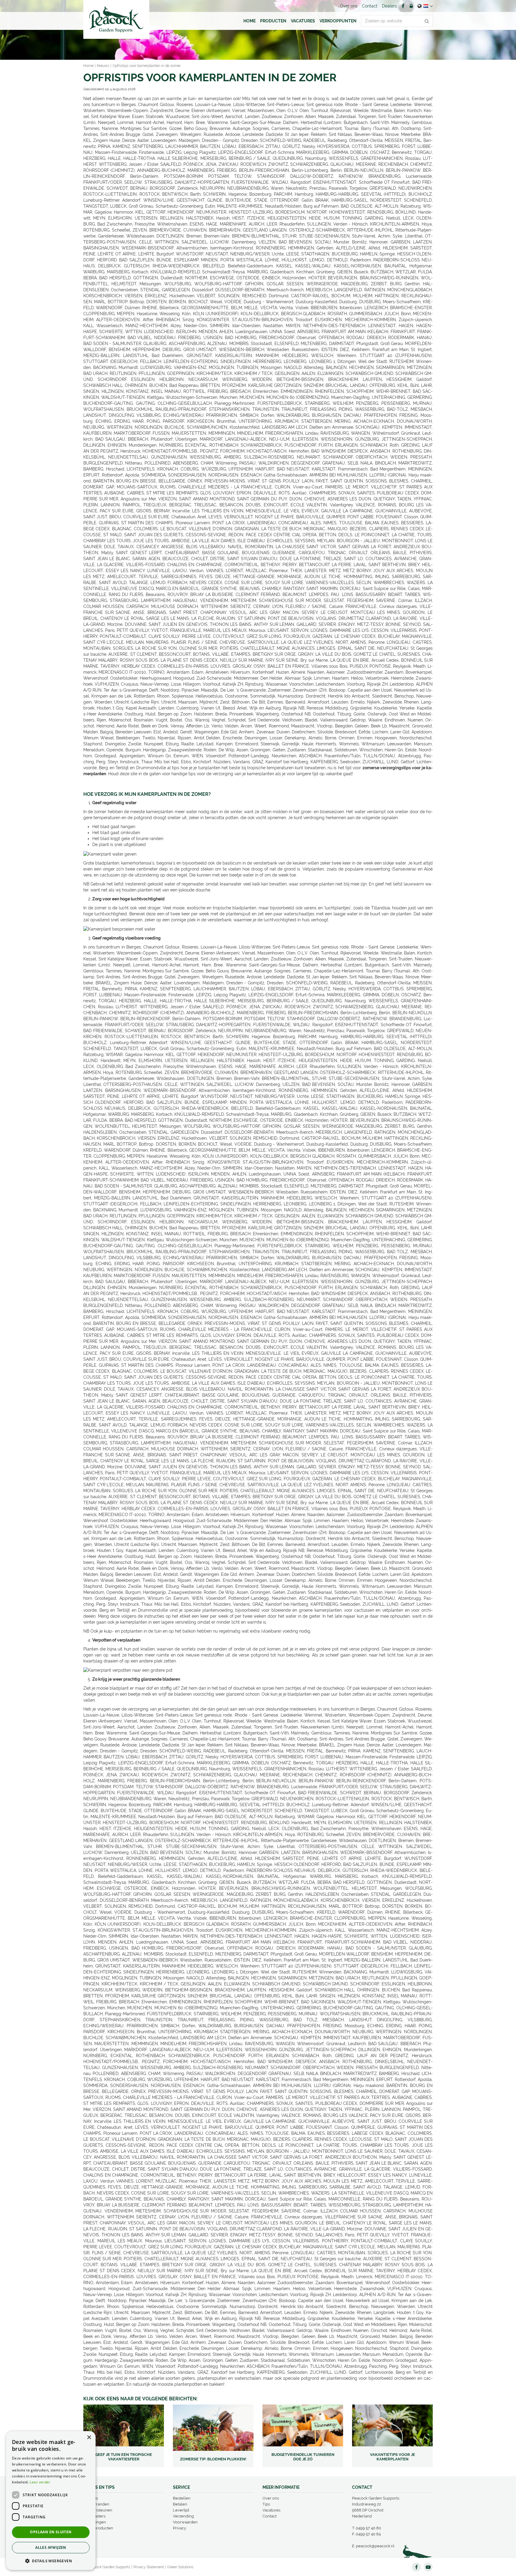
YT (428, 2567)
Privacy (179, 2528)
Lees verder (40, 2482)
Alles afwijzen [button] (51, 2547)
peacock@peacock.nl (375, 2546)
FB (403, 6)
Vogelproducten (98, 2528)
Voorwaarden (185, 2522)
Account (411, 6)
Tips (266, 2504)
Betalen (180, 2504)
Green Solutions (180, 2567)
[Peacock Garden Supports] (116, 19)
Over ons (271, 2498)
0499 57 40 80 (368, 2528)
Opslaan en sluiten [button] (51, 2532)
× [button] (89, 2438)
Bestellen (182, 2498)
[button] (51, 2561)
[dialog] (51, 2501)
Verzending (183, 2516)
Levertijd (181, 2510)
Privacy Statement (149, 2567)
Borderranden (96, 2504)
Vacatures (271, 2510)
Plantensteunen (98, 2510)
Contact (269, 2516)
